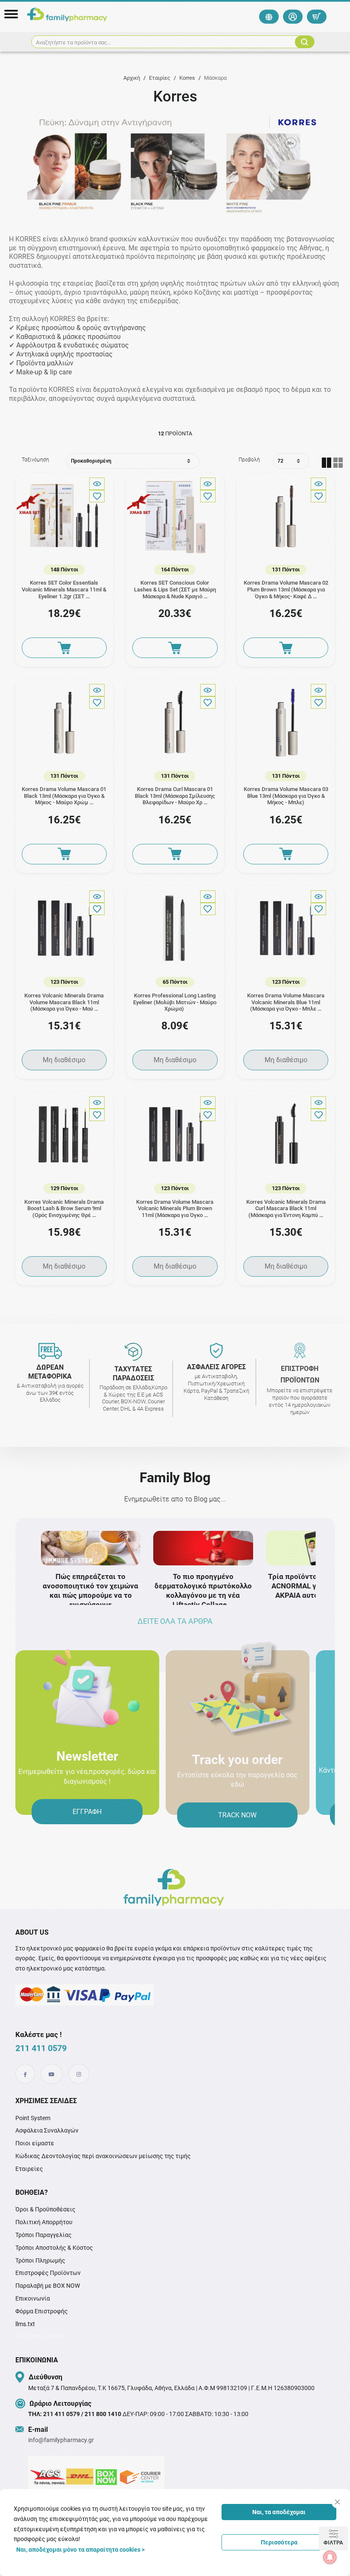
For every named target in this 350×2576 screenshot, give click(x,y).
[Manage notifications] (330, 2557)
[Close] (337, 2502)
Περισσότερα (279, 2542)
